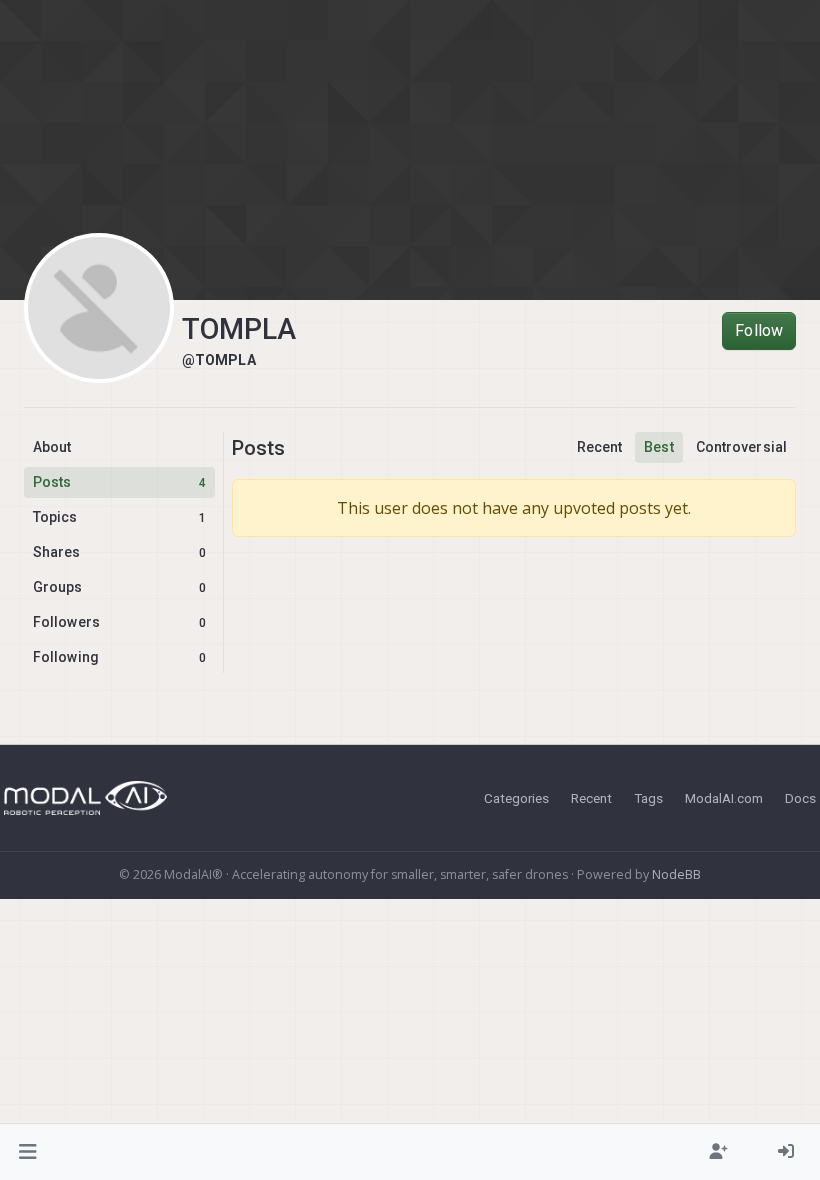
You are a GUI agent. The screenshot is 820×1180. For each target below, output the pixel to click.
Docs (800, 798)
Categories (516, 798)
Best (658, 447)
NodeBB (676, 874)
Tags (648, 798)
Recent (600, 447)
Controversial (741, 447)
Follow (759, 330)
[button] (28, 1152)
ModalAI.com (724, 798)
